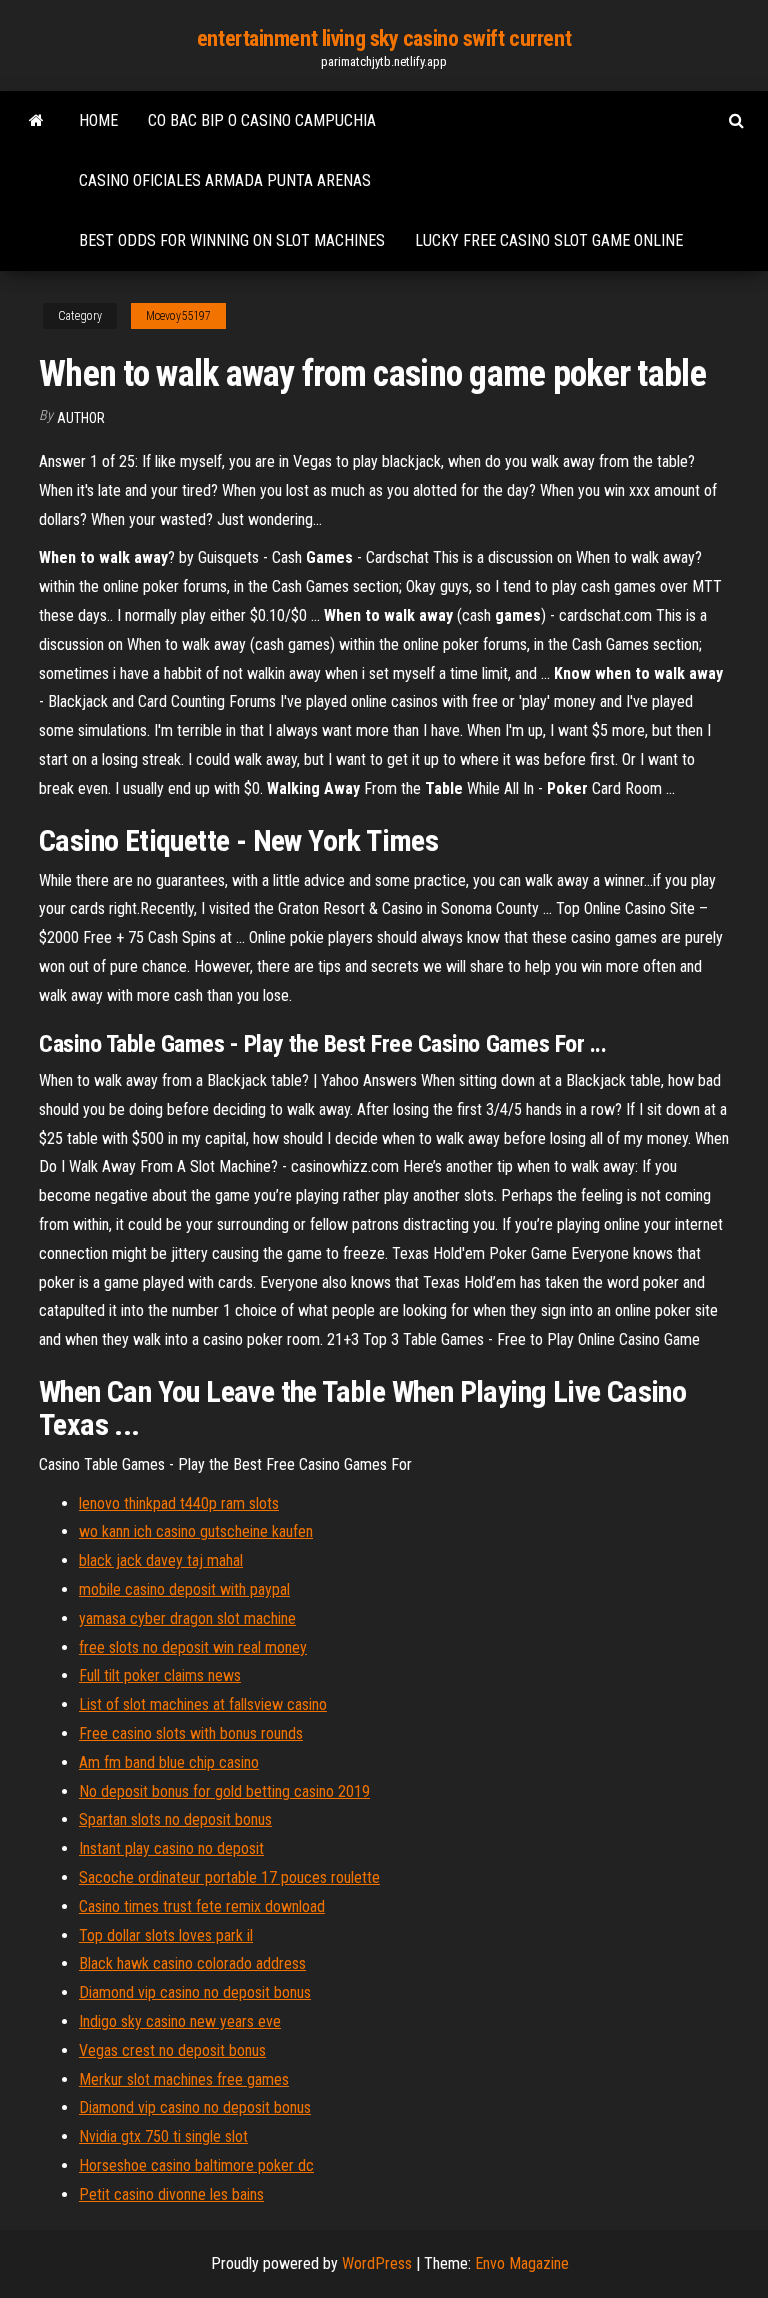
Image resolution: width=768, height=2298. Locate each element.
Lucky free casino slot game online (549, 240)
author (81, 418)
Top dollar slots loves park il (166, 1935)
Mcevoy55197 (178, 316)
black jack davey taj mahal (161, 1560)
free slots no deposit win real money (193, 1647)
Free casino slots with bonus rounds (191, 1733)
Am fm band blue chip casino (169, 1762)
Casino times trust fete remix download (202, 1906)
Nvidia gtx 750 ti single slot (163, 2136)
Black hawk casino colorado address (192, 1963)
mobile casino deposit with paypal (184, 1589)
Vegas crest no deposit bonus (172, 2050)
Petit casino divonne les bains (171, 2194)
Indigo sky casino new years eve (180, 2021)
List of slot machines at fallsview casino (203, 1704)
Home (98, 120)
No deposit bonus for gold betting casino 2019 (224, 1791)
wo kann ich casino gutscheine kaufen (196, 1531)
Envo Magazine (522, 2263)
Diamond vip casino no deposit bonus (195, 1992)
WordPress (377, 2263)
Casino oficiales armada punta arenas (225, 180)
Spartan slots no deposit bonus (175, 1819)
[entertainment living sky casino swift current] (36, 121)
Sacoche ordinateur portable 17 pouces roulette (229, 1877)
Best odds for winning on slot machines (232, 240)
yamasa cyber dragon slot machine (187, 1618)
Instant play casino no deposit (171, 1848)
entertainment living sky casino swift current (384, 38)
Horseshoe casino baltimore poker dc (196, 2165)
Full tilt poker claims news (160, 1675)
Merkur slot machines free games (184, 2079)
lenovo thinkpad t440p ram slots (179, 1503)
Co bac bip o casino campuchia (262, 120)
